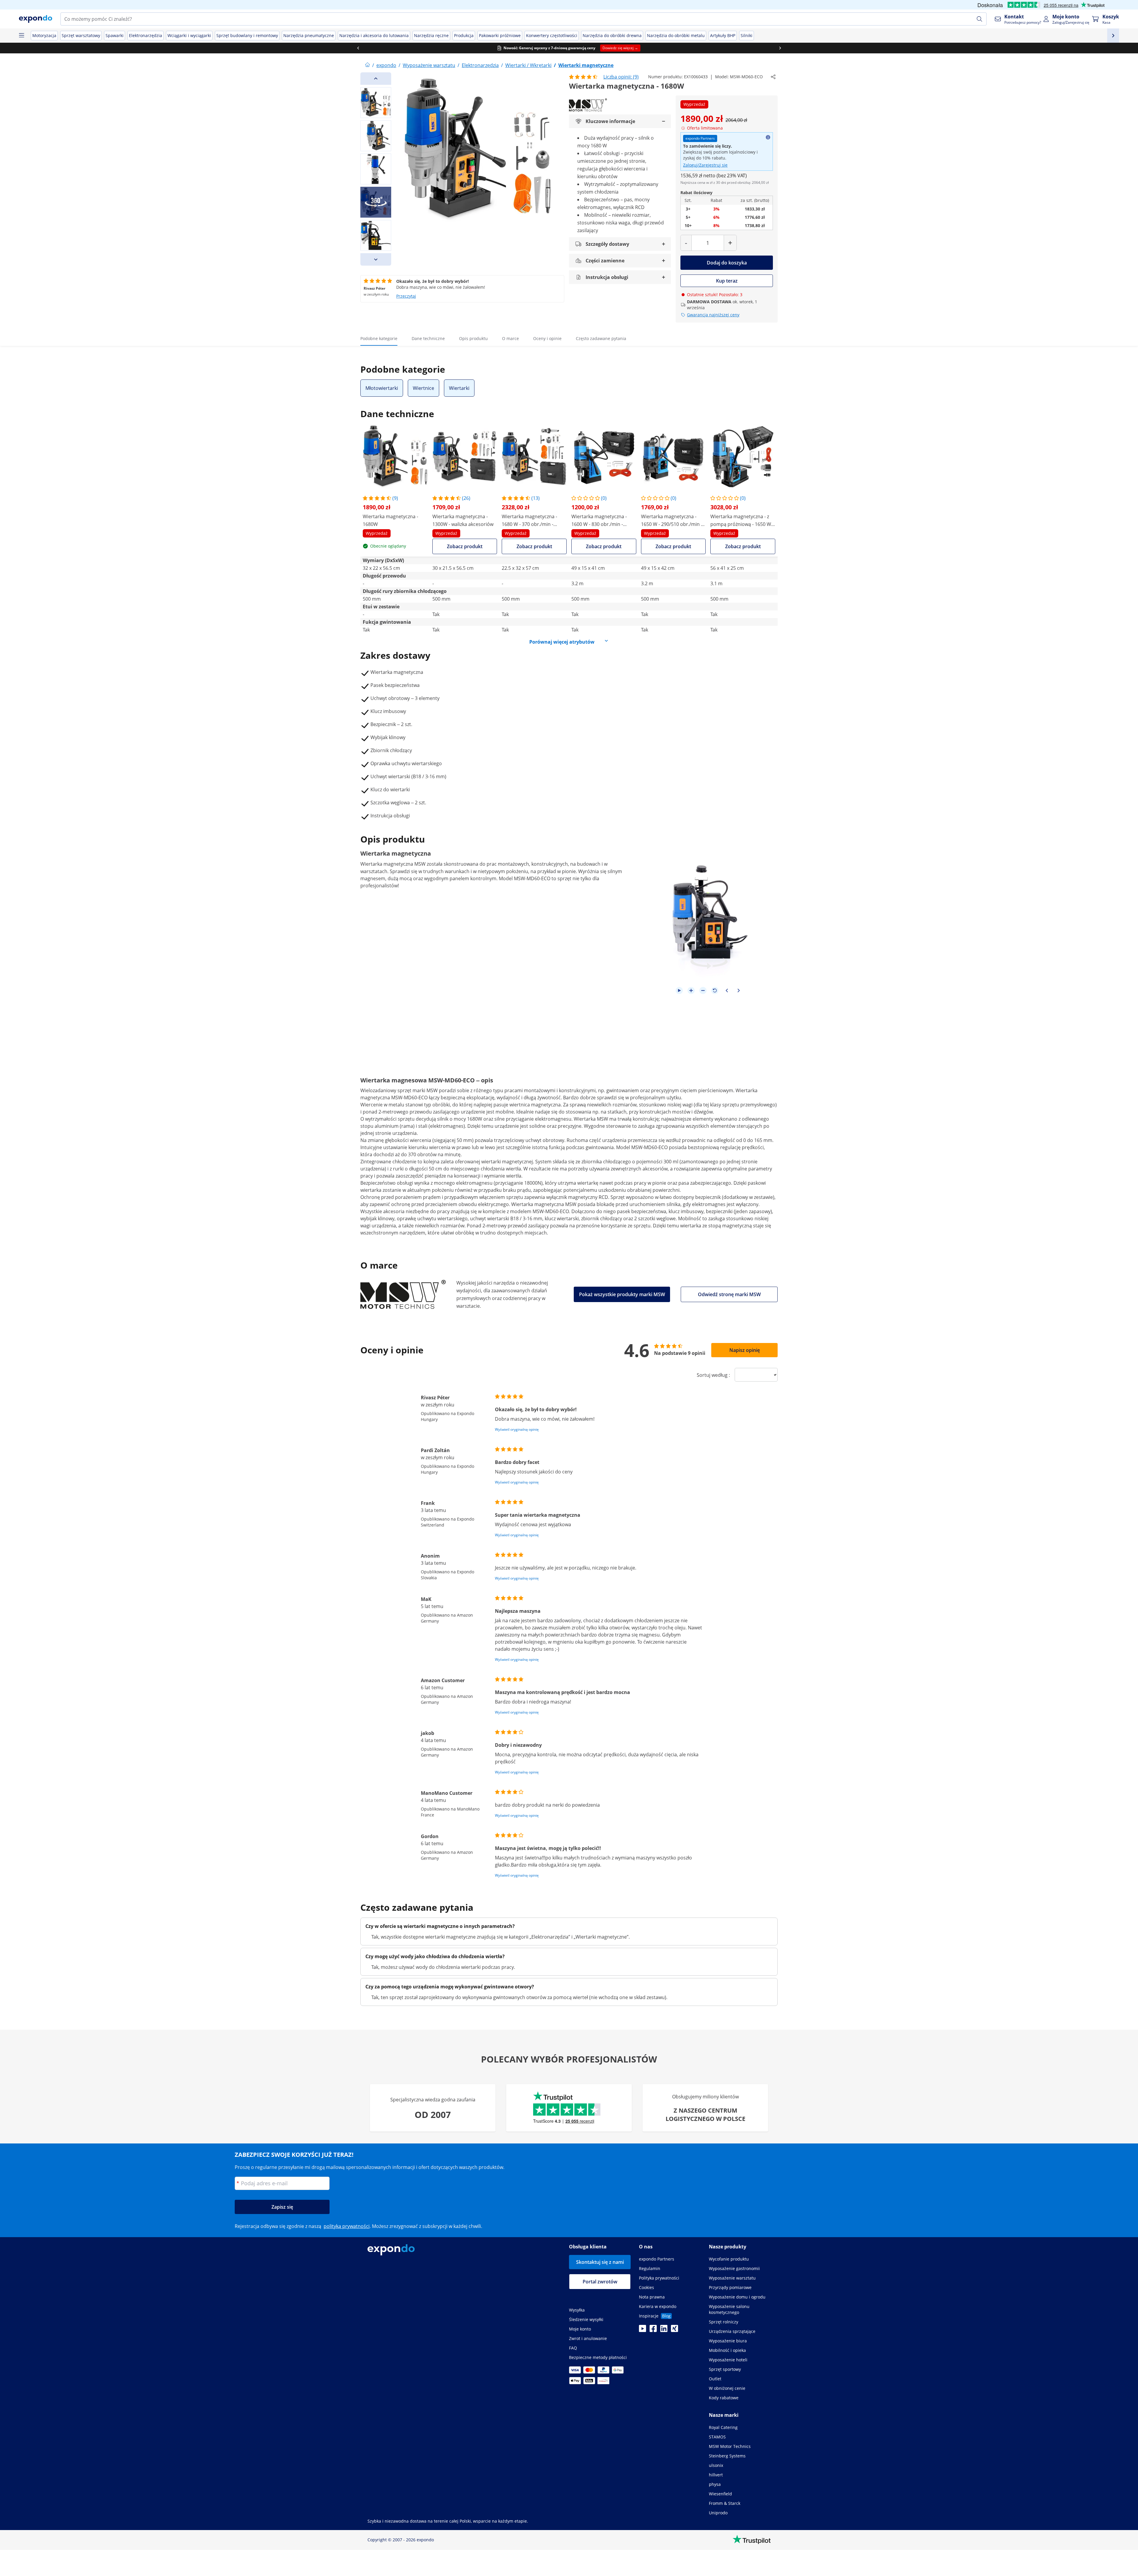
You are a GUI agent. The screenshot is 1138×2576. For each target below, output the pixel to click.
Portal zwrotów (600, 2282)
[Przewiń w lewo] (358, 48)
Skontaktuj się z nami (600, 2262)
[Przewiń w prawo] (780, 48)
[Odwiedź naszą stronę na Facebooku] (653, 2330)
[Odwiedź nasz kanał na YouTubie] (642, 2330)
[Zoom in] (691, 990)
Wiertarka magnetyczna (387, 864)
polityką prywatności (347, 2226)
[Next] (376, 259)
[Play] (679, 990)
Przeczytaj (406, 296)
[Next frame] (739, 990)
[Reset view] (715, 990)
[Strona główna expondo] (367, 65)
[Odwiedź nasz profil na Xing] (675, 2330)
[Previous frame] (727, 990)
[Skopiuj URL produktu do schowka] (773, 77)
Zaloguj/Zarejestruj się (705, 165)
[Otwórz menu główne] (21, 36)
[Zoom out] (703, 990)
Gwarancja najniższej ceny (713, 315)
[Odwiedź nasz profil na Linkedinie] (664, 2330)
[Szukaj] (979, 19)
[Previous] (376, 79)
